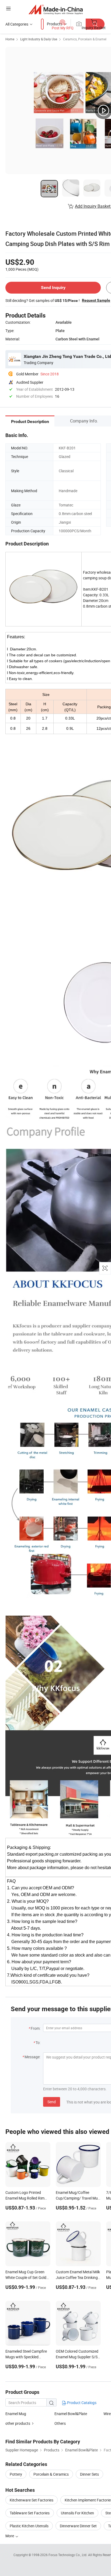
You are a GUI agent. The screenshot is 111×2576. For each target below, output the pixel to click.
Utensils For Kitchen (77, 2513)
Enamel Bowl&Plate (71, 2414)
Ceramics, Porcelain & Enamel (85, 39)
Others (60, 2423)
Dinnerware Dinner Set (78, 2526)
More (10, 2536)
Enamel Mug (16, 2414)
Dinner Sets (89, 2474)
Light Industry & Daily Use (39, 39)
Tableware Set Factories (30, 2513)
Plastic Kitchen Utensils (29, 2526)
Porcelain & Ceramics (51, 2474)
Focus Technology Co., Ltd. (68, 2555)
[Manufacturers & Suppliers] (56, 9)
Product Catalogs (81, 2403)
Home (10, 39)
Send (52, 2102)
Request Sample (96, 300)
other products (18, 2423)
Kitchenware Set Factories (32, 2500)
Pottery (16, 2474)
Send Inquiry (53, 288)
